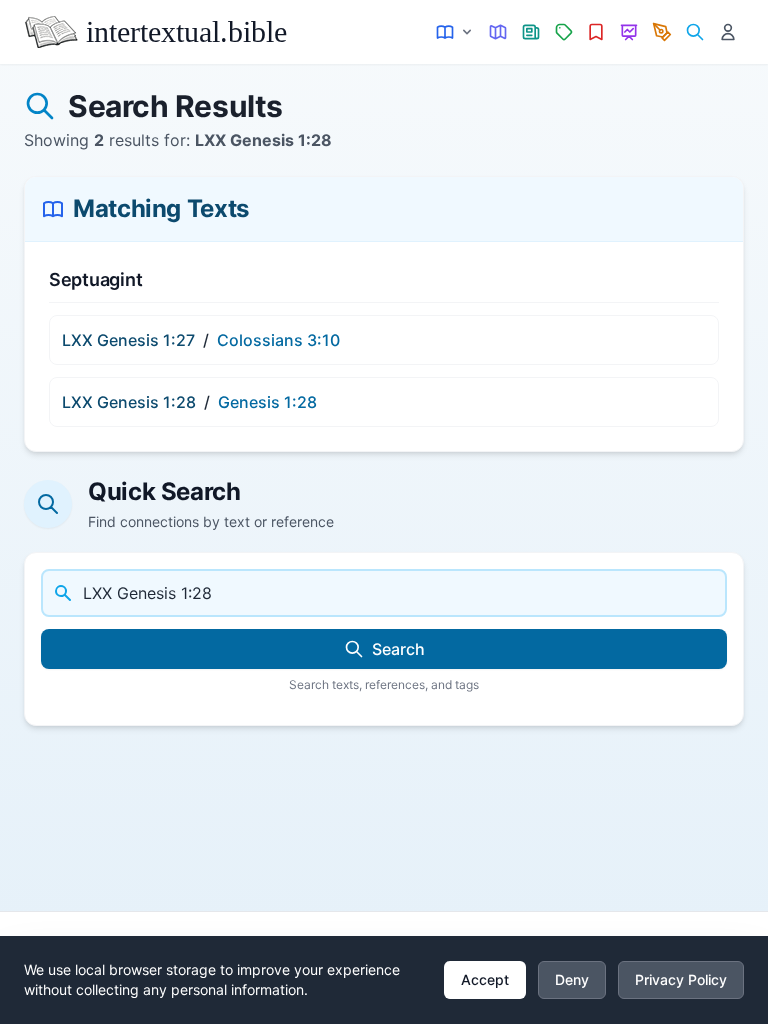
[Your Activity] (727, 32)
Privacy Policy (681, 979)
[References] (596, 32)
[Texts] (455, 32)
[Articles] (531, 32)
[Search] (694, 32)
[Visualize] (629, 32)
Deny (572, 979)
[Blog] (662, 32)
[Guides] (498, 32)
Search (398, 649)
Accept (485, 979)
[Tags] (563, 32)
